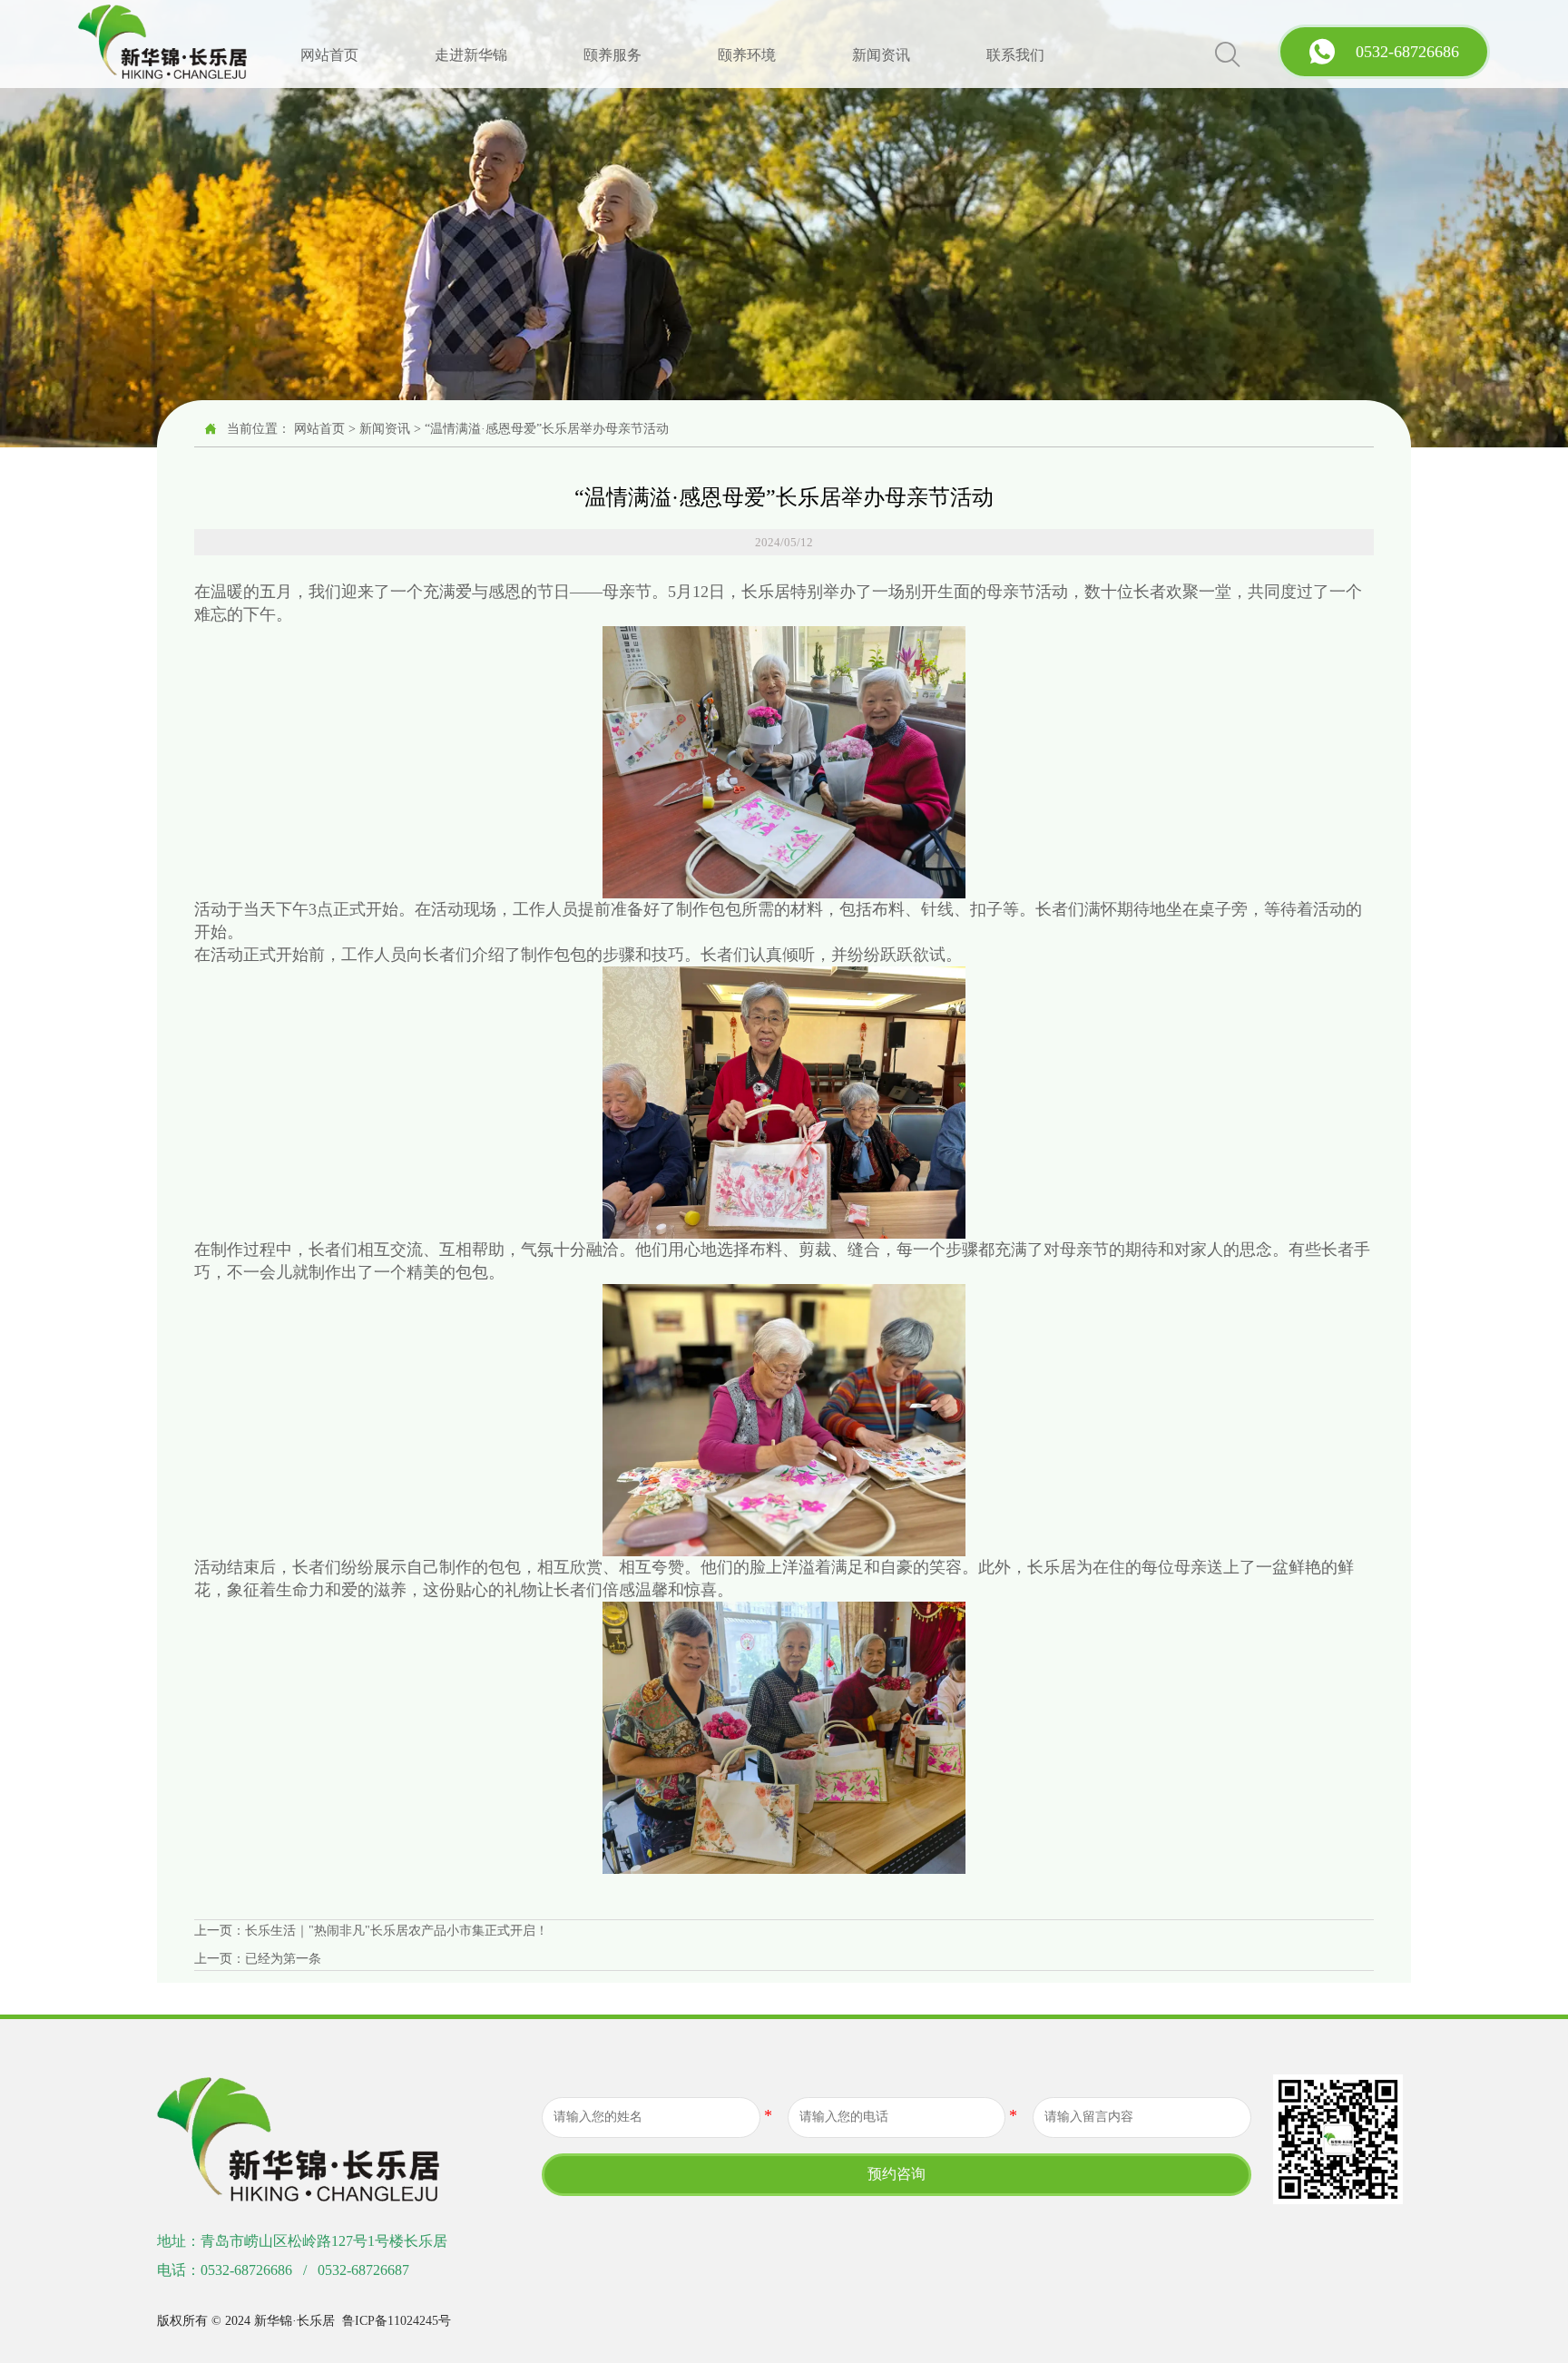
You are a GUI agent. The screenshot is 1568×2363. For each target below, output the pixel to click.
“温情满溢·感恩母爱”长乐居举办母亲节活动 (547, 429)
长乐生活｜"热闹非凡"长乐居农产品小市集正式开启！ (397, 1931)
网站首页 (319, 429)
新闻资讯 (385, 429)
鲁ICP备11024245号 (397, 2321)
